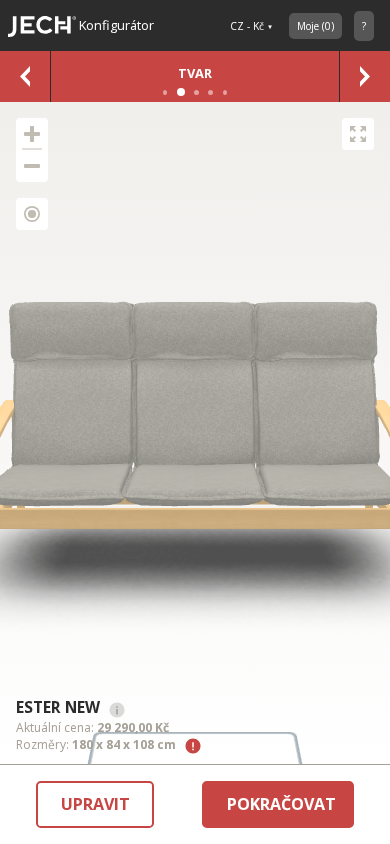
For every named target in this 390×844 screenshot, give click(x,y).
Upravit (95, 804)
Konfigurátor (115, 25)
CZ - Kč (247, 26)
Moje (315, 26)
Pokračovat (281, 804)
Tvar (195, 73)
